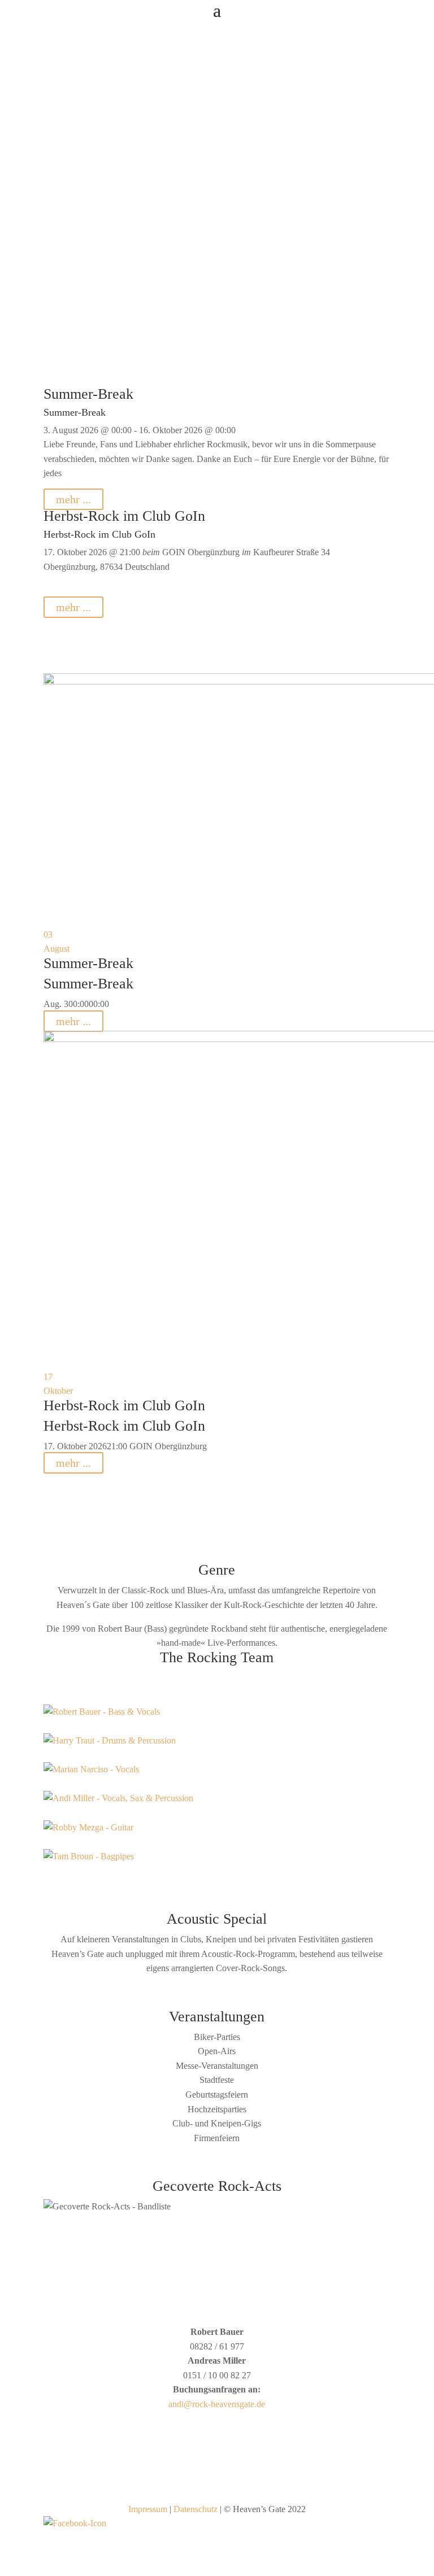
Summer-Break (88, 394)
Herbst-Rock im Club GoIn (124, 516)
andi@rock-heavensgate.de (217, 2404)
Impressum (148, 2509)
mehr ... (73, 499)
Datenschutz (196, 2509)
